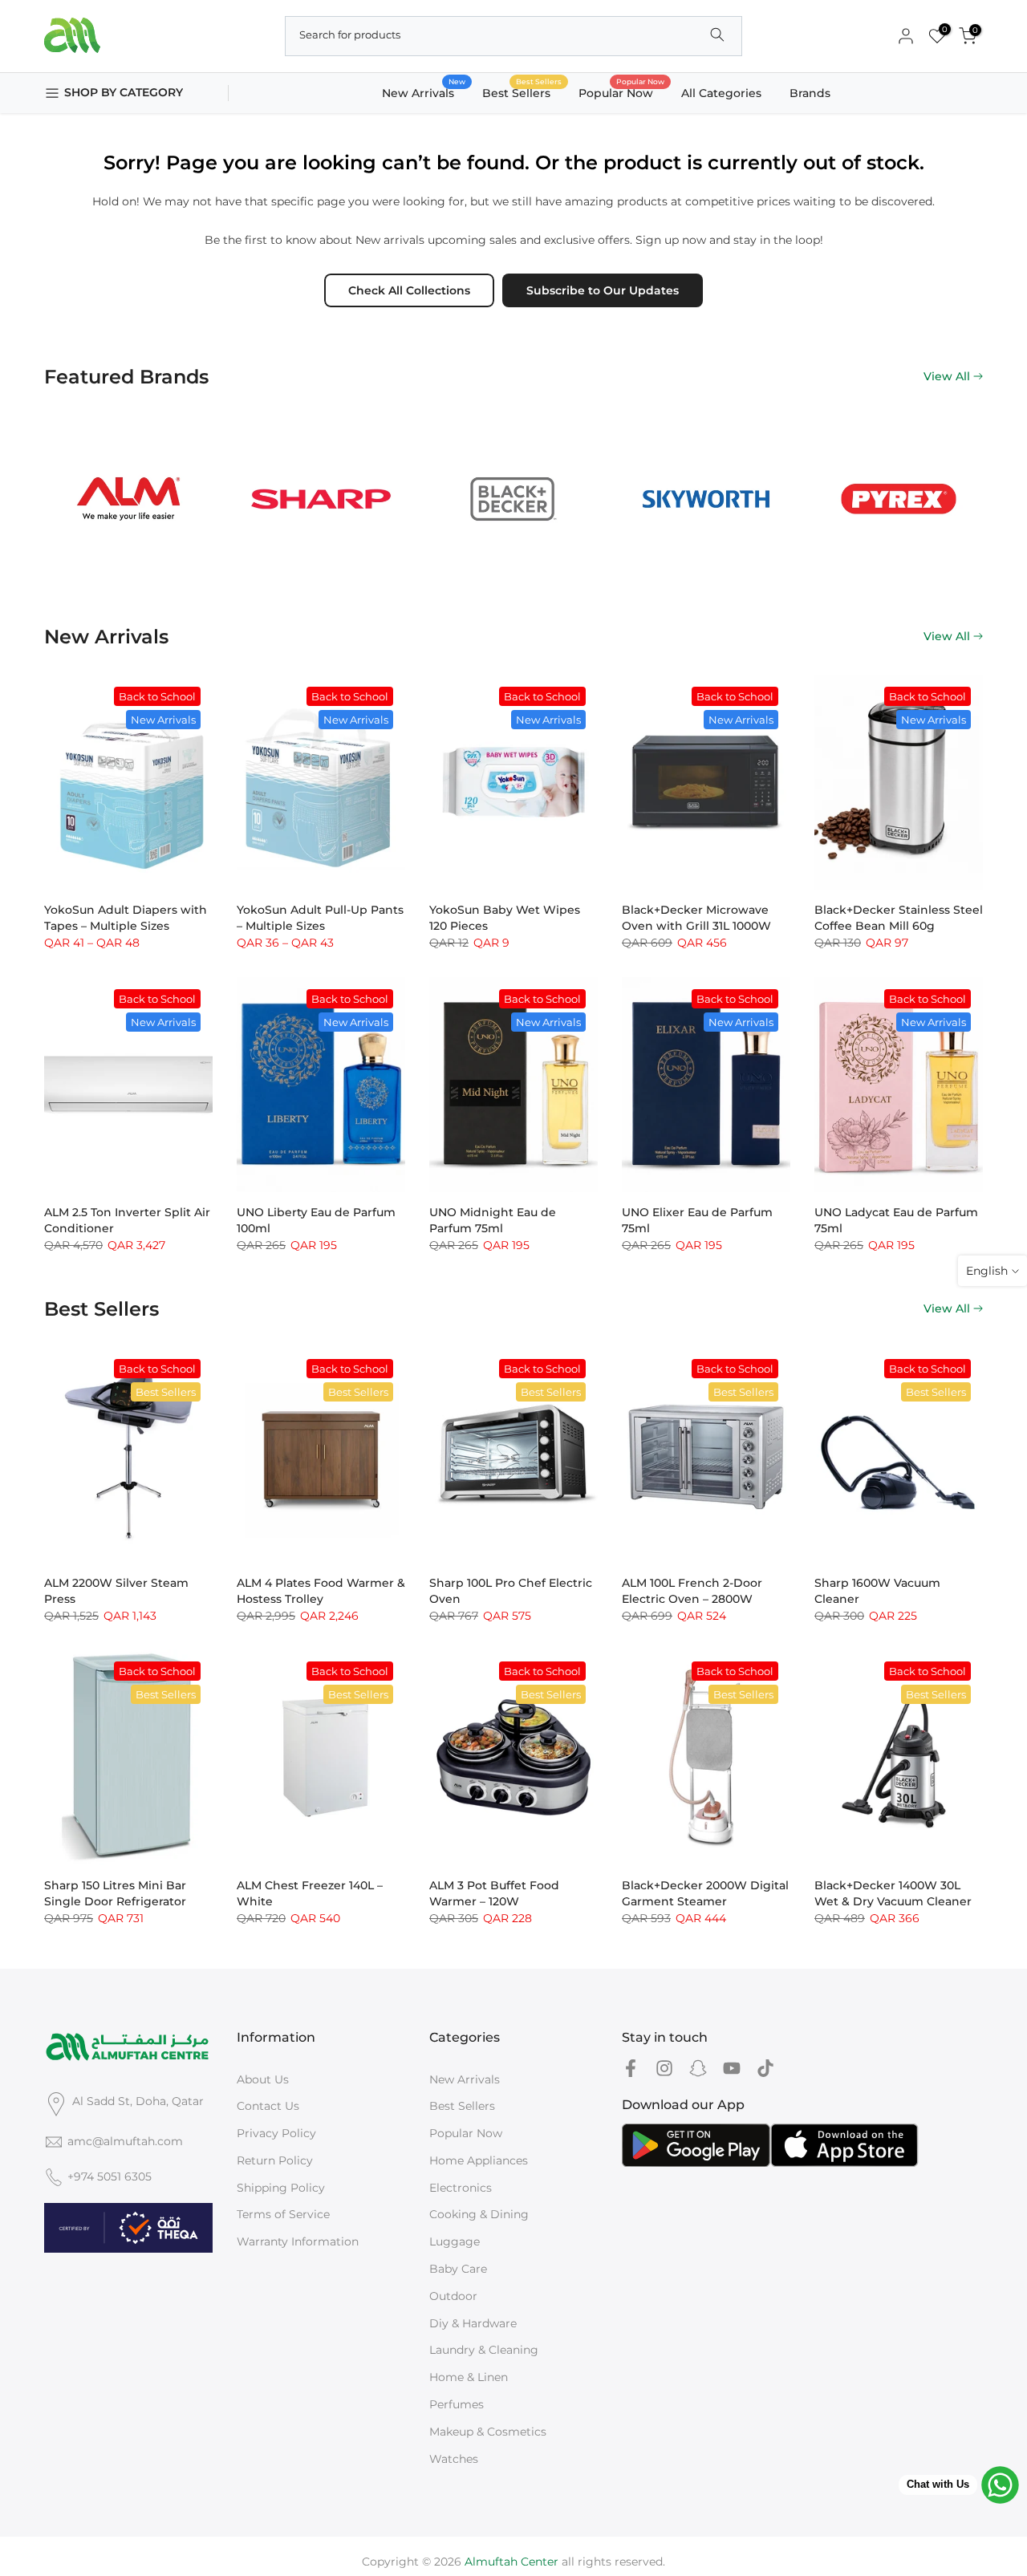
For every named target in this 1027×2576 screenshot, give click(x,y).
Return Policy (275, 2160)
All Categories (721, 93)
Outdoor (453, 2296)
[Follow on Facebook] (631, 2069)
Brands (810, 93)
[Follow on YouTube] (732, 2069)
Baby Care (458, 2269)
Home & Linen (469, 2377)
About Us (263, 2079)
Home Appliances (479, 2160)
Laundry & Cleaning (484, 2350)
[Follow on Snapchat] (698, 2069)
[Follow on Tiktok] (765, 2069)
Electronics (461, 2188)
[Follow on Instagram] (664, 2069)
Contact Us (268, 2106)
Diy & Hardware (473, 2323)
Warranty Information (298, 2241)
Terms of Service (283, 2214)
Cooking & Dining (479, 2214)
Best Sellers (522, 92)
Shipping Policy (281, 2188)
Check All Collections (409, 290)
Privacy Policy (276, 2133)
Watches (454, 2459)
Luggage (455, 2241)
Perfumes (457, 2404)
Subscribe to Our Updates (603, 290)
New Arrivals (424, 92)
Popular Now (622, 92)
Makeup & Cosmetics (488, 2432)
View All (947, 376)
